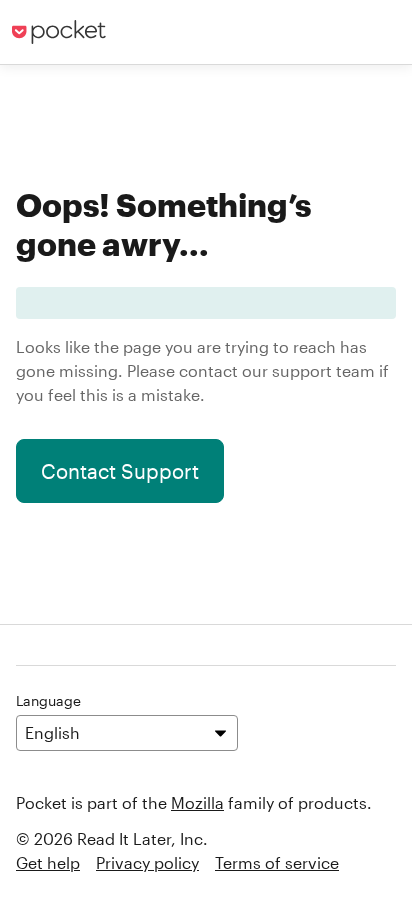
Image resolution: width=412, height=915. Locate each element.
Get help (48, 862)
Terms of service (277, 862)
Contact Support (120, 471)
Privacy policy (147, 862)
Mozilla (197, 802)
